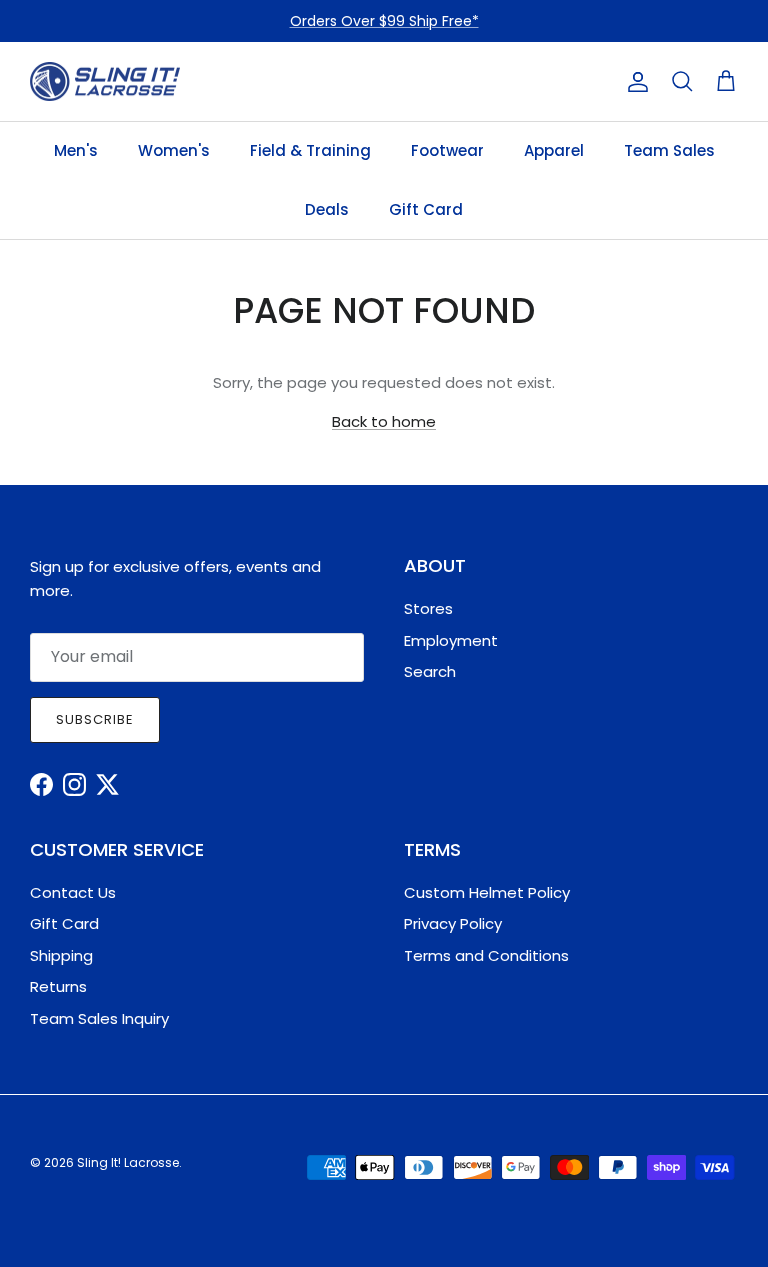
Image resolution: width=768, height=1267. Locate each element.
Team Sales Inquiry (99, 1018)
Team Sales (669, 150)
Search (430, 671)
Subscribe (95, 719)
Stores (428, 608)
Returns (58, 986)
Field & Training (310, 150)
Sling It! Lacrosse (128, 1162)
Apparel (554, 150)
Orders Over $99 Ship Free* (384, 21)
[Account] (634, 82)
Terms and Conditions (486, 955)
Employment (451, 640)
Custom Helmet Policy (487, 892)
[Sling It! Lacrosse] (105, 82)
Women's (174, 150)
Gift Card (426, 209)
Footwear (447, 150)
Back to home (384, 421)
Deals (327, 209)
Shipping (61, 955)
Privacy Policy (453, 923)
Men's (76, 150)
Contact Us (73, 892)
